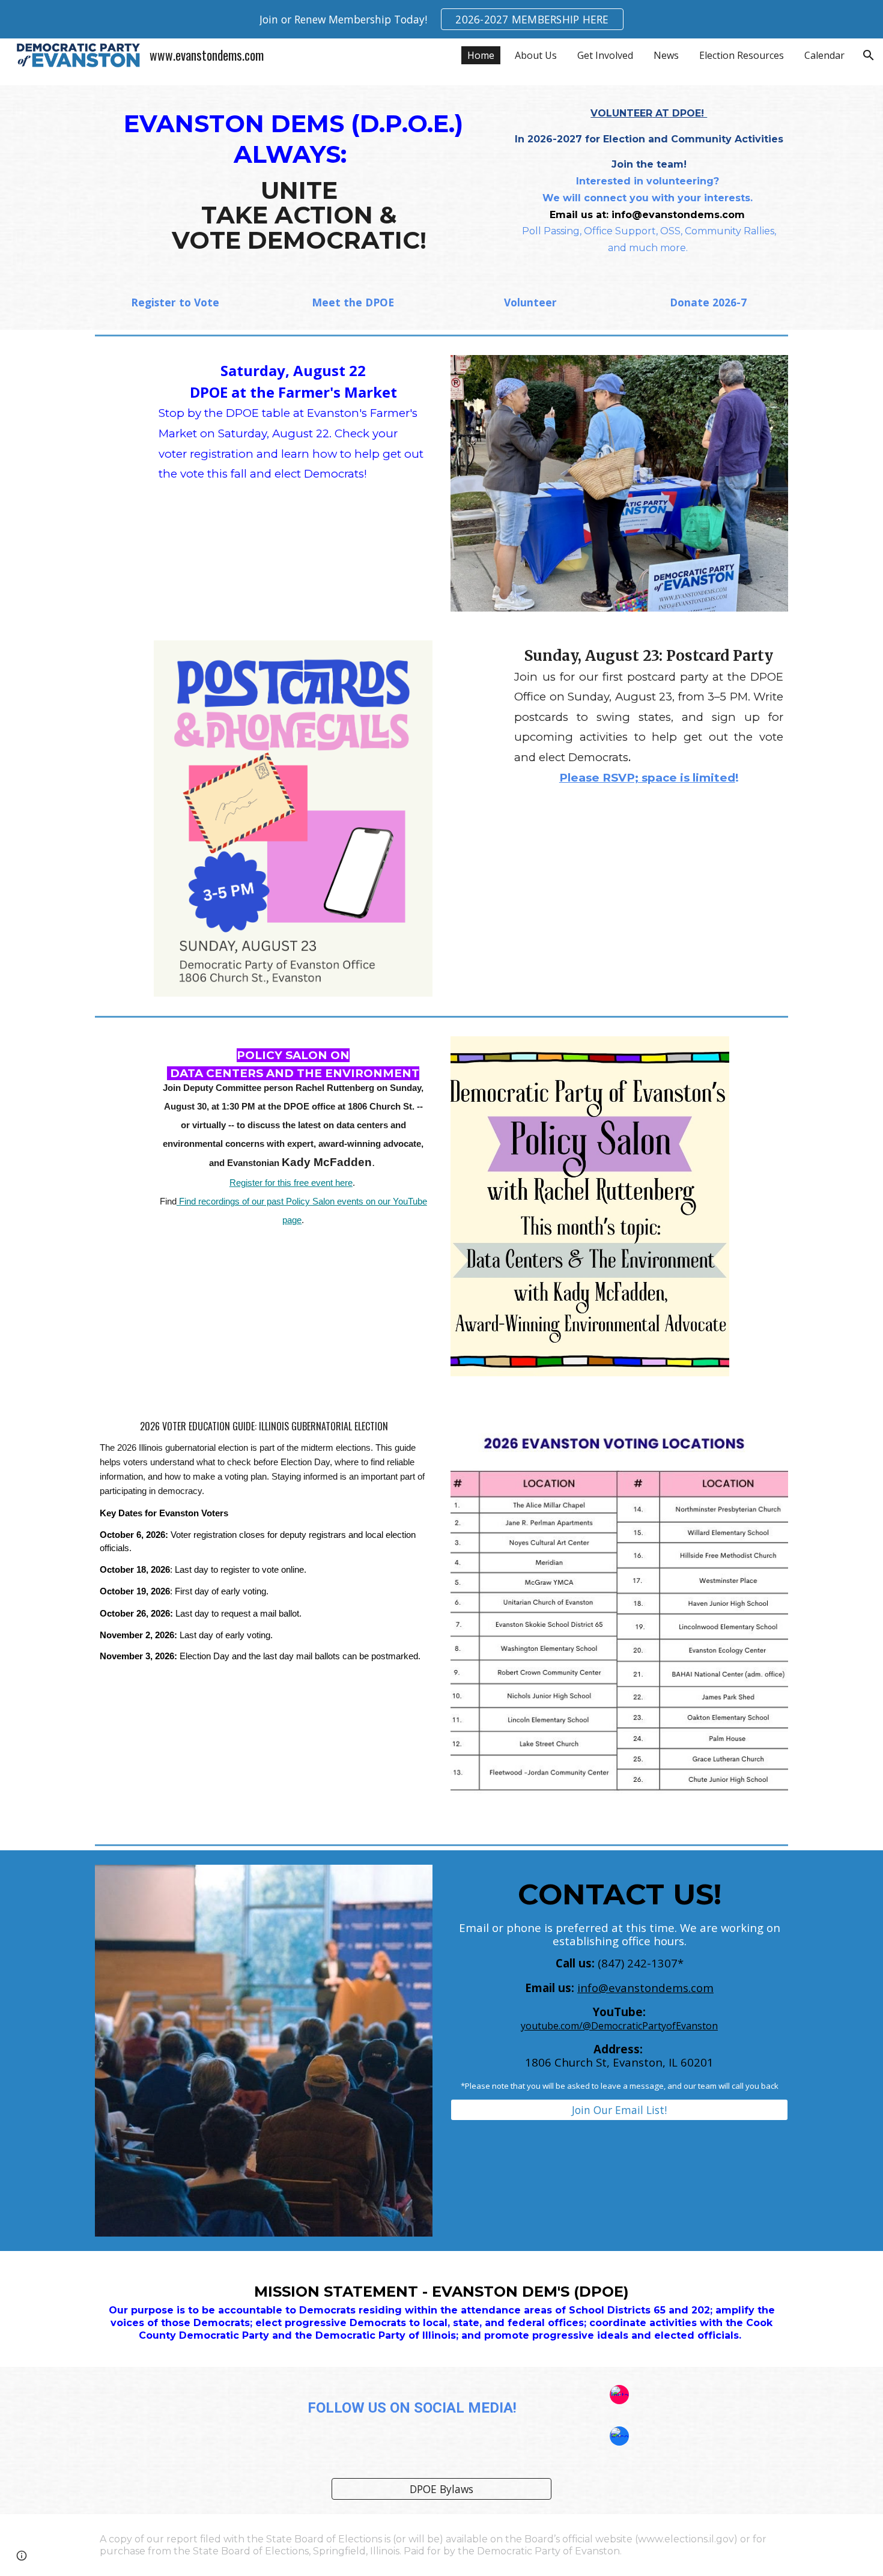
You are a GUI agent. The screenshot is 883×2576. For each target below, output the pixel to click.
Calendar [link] (824, 55)
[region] (441, 19)
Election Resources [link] (742, 55)
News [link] (666, 55)
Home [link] (481, 55)
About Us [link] (536, 55)
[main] (293, 178)
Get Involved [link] (605, 55)
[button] (869, 55)
